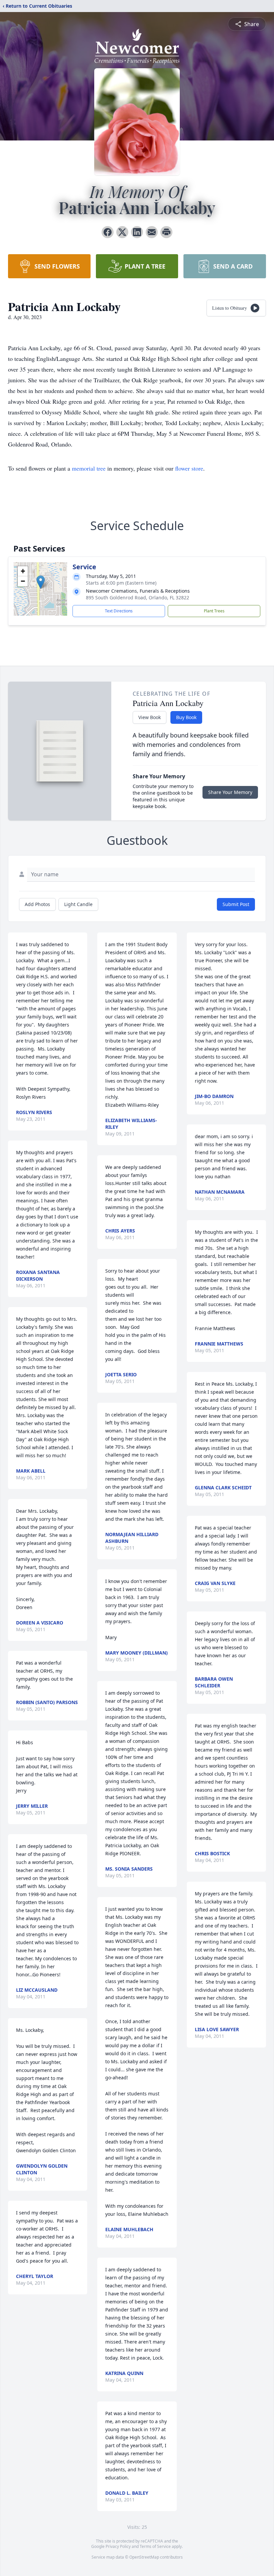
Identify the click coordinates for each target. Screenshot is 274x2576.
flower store (189, 468)
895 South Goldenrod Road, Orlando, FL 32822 (138, 598)
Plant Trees (214, 611)
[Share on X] (122, 232)
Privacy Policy (118, 2546)
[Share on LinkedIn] (137, 232)
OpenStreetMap (144, 2557)
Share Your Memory (230, 792)
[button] (41, 582)
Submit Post (236, 904)
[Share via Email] (152, 232)
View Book (150, 717)
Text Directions (119, 611)
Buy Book (186, 717)
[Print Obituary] (166, 232)
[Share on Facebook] (108, 232)
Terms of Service (155, 2546)
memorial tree (89, 468)
